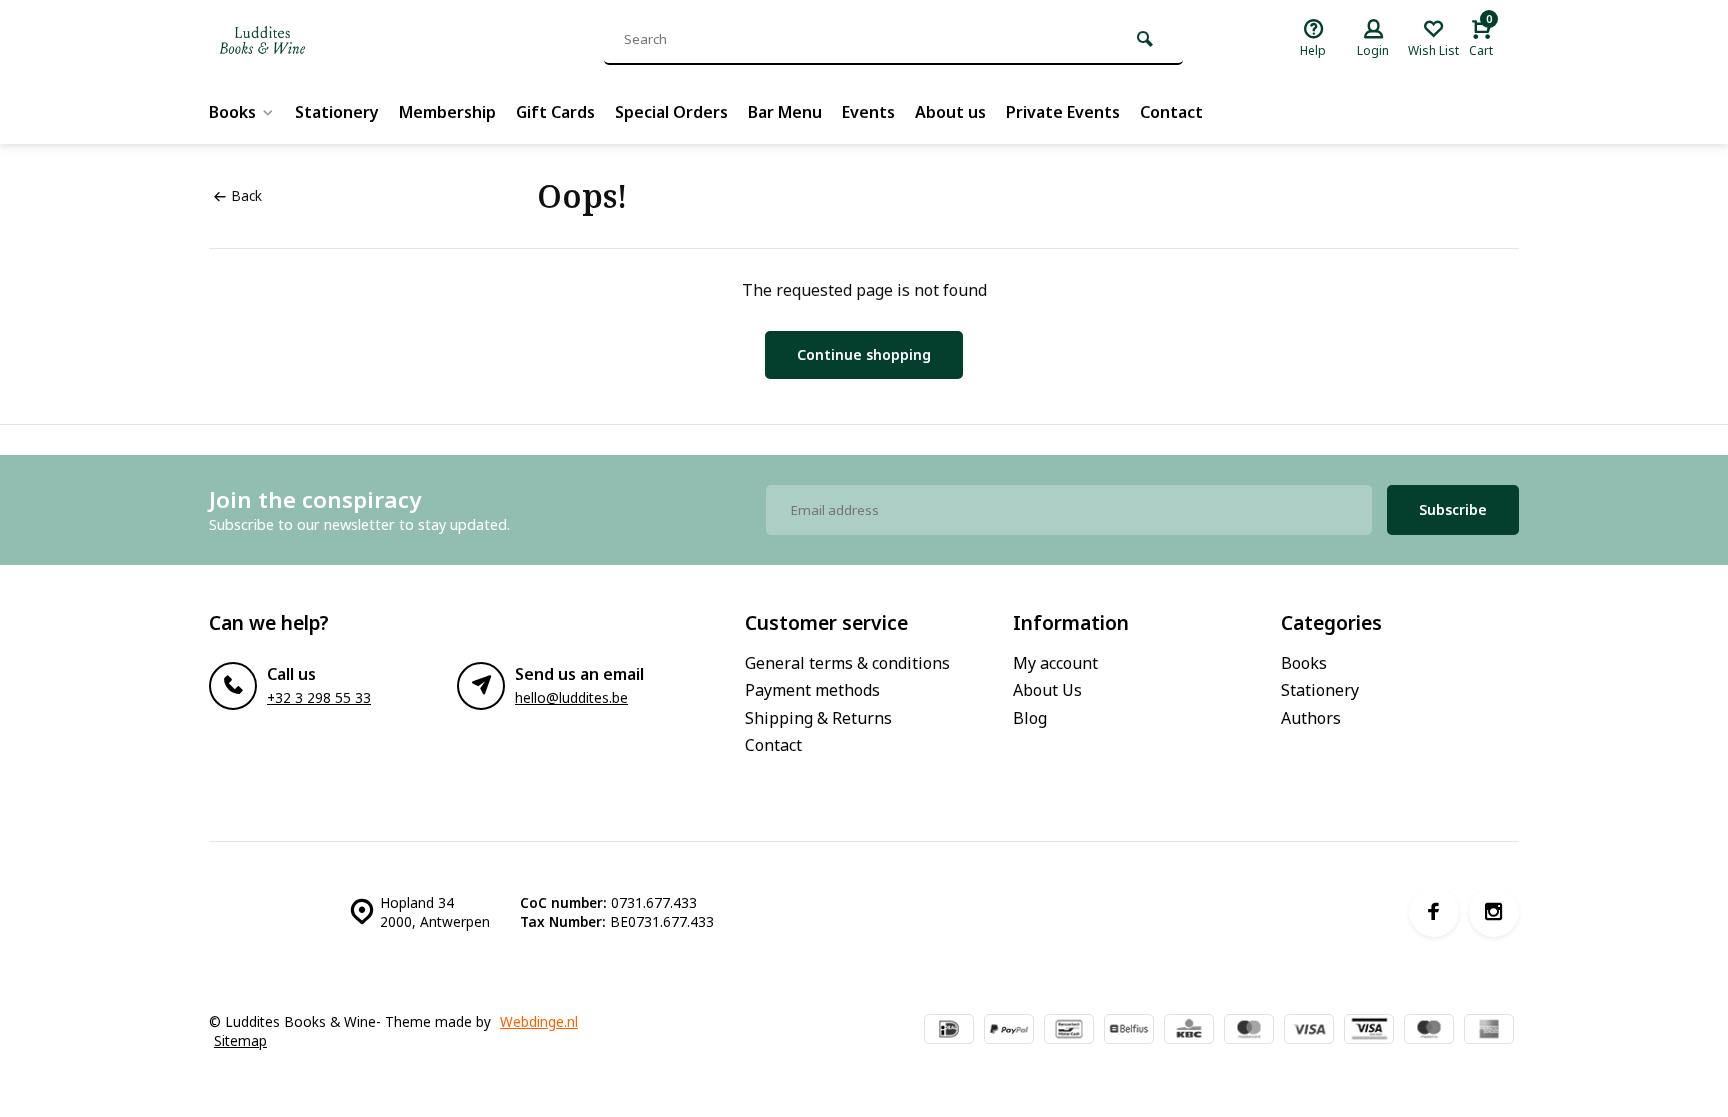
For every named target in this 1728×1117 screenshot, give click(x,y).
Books (232, 112)
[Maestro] (1429, 1031)
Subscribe (1453, 509)
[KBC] (1189, 1031)
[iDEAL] (949, 1031)
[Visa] (1309, 1031)
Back (246, 195)
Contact (1171, 112)
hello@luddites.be (571, 697)
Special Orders (671, 112)
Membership (447, 112)
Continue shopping (864, 354)
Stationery (337, 112)
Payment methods (812, 690)
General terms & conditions (847, 663)
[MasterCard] (1249, 1031)
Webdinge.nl (539, 1021)
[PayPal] (1009, 1031)
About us (950, 112)
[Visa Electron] (1369, 1031)
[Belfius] (1129, 1031)
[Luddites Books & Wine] (329, 40)
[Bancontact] (1069, 1031)
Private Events (1063, 112)
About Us (1047, 690)
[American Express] (1489, 1031)
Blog (1030, 718)
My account (1055, 663)
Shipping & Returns (818, 718)
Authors (1311, 718)
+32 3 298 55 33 (319, 697)
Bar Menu (785, 112)
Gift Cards (555, 112)
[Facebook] (1434, 912)
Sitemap (240, 1040)
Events (868, 112)
